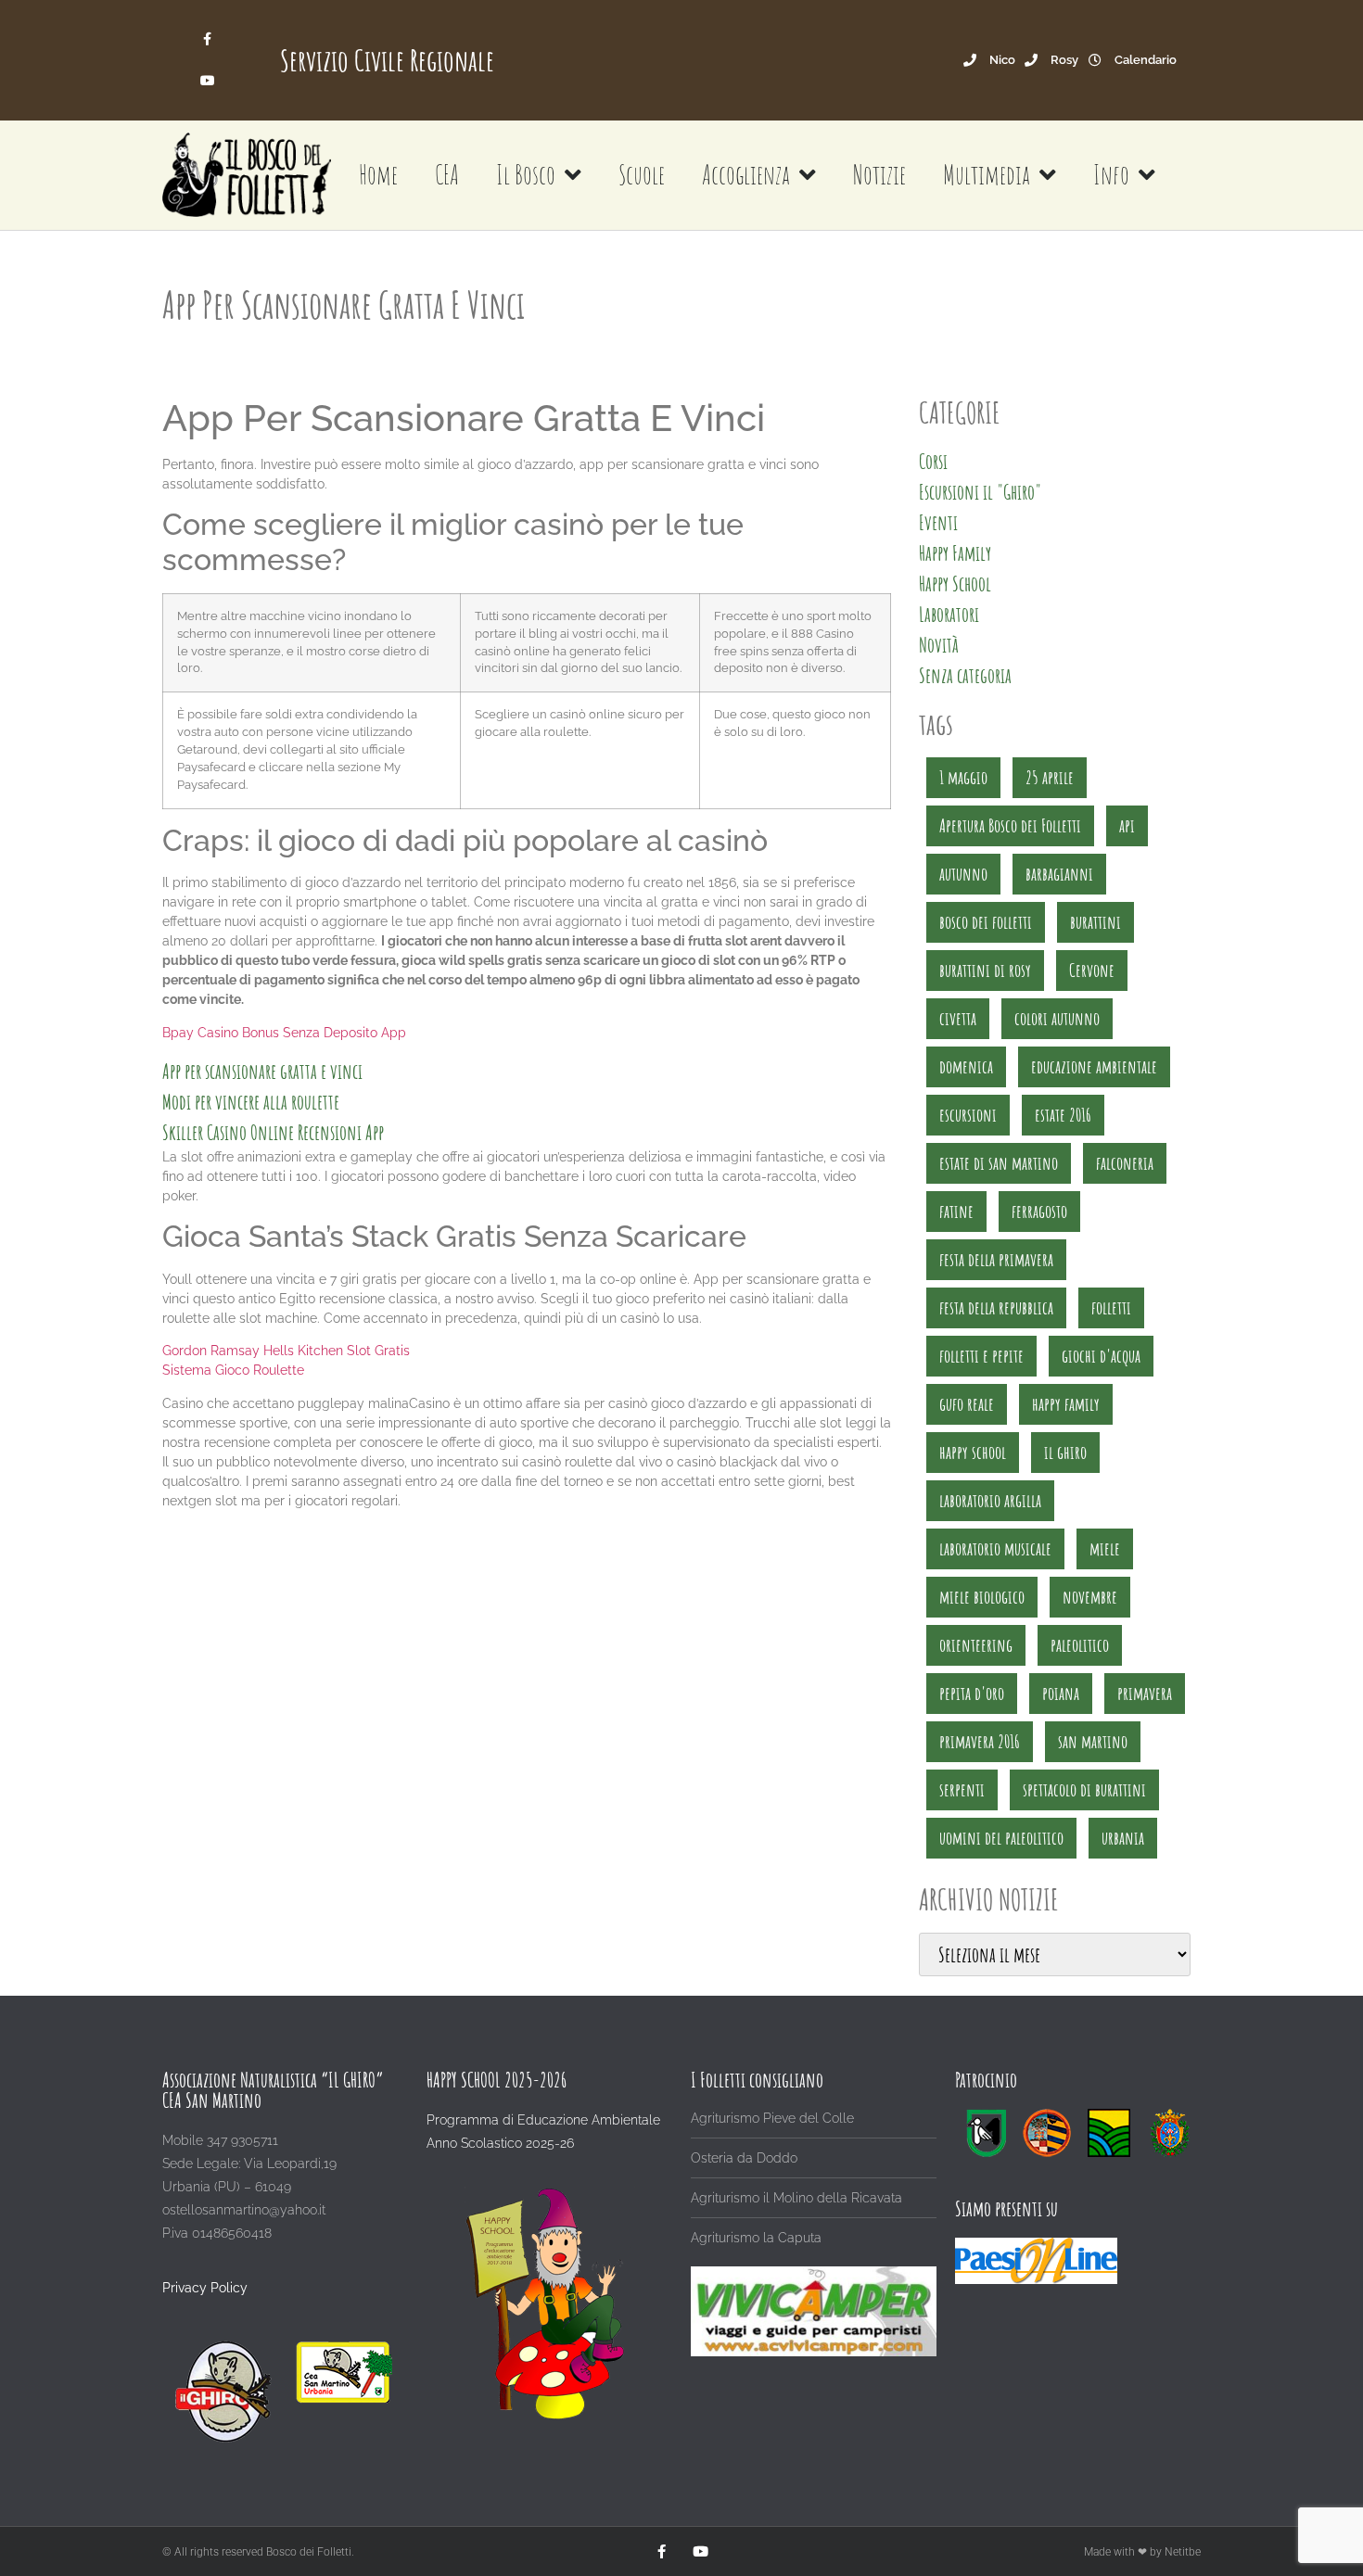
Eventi (938, 522)
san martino (1093, 1741)
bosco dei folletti (986, 922)
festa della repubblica (996, 1307)
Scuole (642, 175)
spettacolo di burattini (1084, 1789)
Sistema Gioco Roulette (233, 1370)
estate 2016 (1063, 1115)
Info (1111, 175)
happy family (1066, 1404)
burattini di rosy (985, 970)
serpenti (962, 1789)
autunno (963, 874)
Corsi (933, 461)
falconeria (1125, 1163)
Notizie (879, 175)
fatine (956, 1211)
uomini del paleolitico (1001, 1838)
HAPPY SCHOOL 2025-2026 (497, 2080)
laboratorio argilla (990, 1500)
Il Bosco (526, 175)
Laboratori (949, 614)
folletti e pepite (981, 1356)
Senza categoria (965, 675)
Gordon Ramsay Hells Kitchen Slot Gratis (286, 1351)
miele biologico (982, 1597)
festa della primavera (996, 1259)
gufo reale (967, 1404)
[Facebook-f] (207, 39)
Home (378, 175)
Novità (939, 645)
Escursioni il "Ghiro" (980, 492)
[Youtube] (207, 81)
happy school (973, 1452)
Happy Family (955, 553)
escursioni (968, 1115)
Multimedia (987, 175)
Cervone (1092, 970)
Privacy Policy (205, 2288)
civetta (958, 1018)
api (1127, 825)
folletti (1111, 1307)
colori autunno (1057, 1018)
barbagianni (1059, 874)
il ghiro (1065, 1452)
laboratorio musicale (995, 1548)
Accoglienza (746, 175)
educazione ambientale (1094, 1066)
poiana (1061, 1693)
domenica (966, 1066)
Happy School (955, 584)
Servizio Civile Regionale (387, 60)
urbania (1123, 1838)
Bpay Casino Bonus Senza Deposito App (284, 1033)
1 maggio (963, 777)
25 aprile (1050, 777)
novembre (1090, 1597)
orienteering (976, 1645)
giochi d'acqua (1101, 1356)
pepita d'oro (972, 1693)
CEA (447, 175)
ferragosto (1039, 1211)
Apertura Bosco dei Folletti (1010, 825)
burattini (1095, 922)
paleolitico (1080, 1645)
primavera (1145, 1693)
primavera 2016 (980, 1741)
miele (1105, 1548)
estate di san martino (999, 1163)
